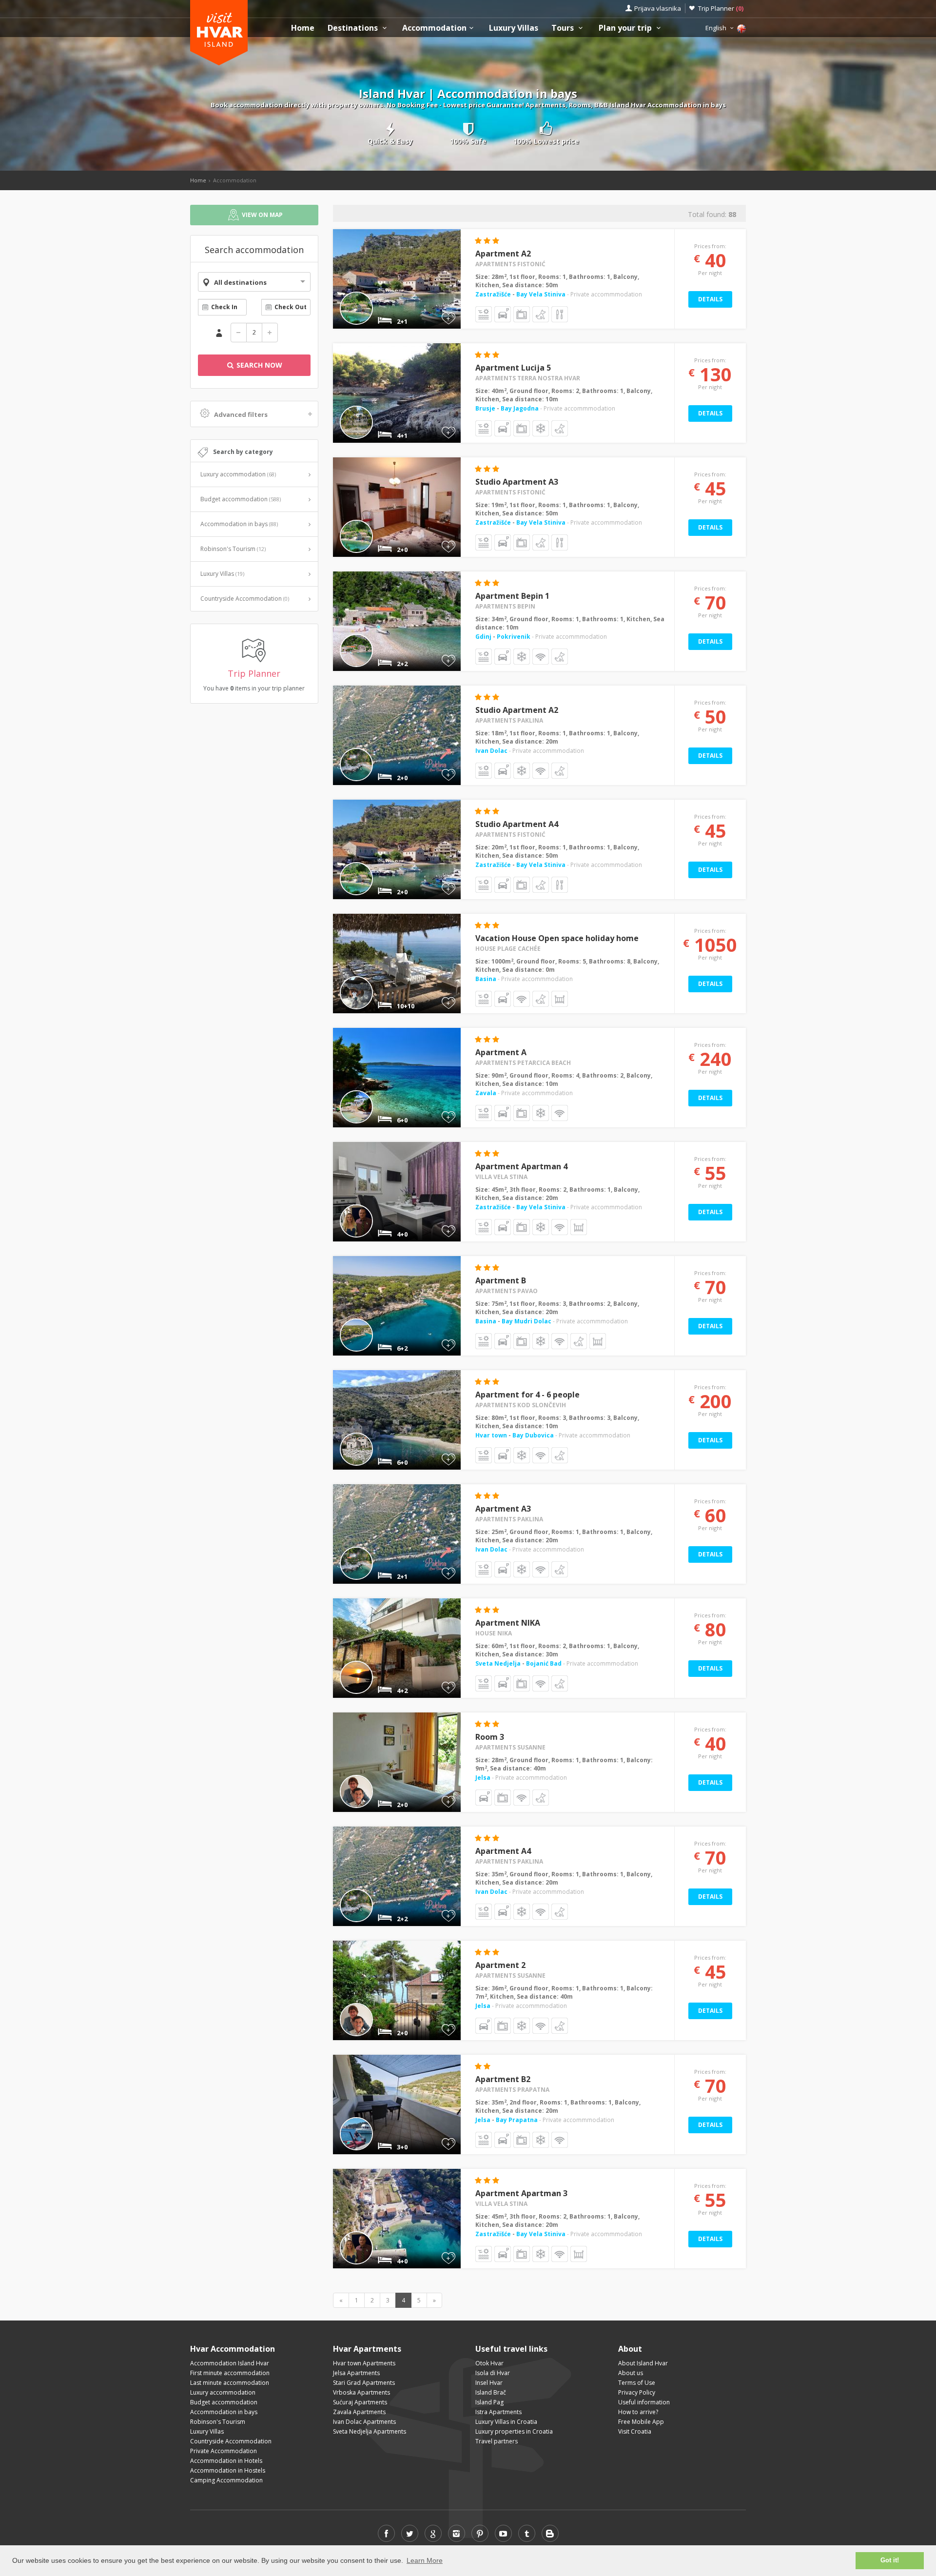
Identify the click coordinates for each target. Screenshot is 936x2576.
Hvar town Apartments (364, 2363)
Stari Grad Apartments (364, 2383)
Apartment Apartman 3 (521, 2193)
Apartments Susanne (510, 1747)
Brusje (486, 408)
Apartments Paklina (509, 720)
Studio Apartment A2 (517, 710)
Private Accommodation (224, 2451)
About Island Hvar (643, 2363)
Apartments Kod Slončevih (521, 1405)
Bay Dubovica (533, 1435)
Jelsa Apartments (356, 2373)
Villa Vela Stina (501, 1177)
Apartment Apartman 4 (521, 1166)
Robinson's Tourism (233, 549)
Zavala (486, 1093)
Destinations (354, 28)
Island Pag (489, 2402)
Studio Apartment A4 (517, 824)
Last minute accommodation (230, 2383)
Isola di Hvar (493, 2373)
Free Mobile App (641, 2422)
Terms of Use (637, 2383)
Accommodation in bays (239, 524)
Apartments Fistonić (510, 264)
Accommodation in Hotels (226, 2461)
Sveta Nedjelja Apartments (370, 2431)
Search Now (258, 365)
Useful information (644, 2402)
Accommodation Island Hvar (230, 2363)
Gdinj (484, 637)
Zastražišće (494, 294)
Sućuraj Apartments (360, 2402)
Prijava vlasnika (658, 8)
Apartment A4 (503, 1851)
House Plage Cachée (508, 949)
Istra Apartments (498, 2412)
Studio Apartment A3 (517, 482)
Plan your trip (626, 28)
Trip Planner (721, 8)
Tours (564, 28)
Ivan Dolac (491, 751)
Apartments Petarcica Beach (523, 1063)
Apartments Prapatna (512, 2090)
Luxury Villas (514, 28)
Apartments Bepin (505, 606)
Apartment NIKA (508, 1623)
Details (710, 299)
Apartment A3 (503, 1509)
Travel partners (497, 2441)
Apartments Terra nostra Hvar (528, 378)
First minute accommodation (230, 2373)
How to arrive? (638, 2412)
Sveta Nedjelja (499, 1663)
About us (631, 2373)
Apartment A (501, 1052)
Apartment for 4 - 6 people (527, 1395)
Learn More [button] (425, 2560)
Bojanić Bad (544, 1663)
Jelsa (483, 1778)
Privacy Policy (637, 2392)
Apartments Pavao (507, 1291)
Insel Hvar (489, 2383)
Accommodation (434, 28)
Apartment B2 (503, 2079)
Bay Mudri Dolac (526, 1321)
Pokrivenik (514, 637)
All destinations (240, 282)
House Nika (494, 1633)
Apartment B (501, 1280)
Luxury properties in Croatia (514, 2431)
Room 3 (490, 1737)
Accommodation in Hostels (228, 2470)
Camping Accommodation (226, 2480)
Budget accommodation (241, 499)
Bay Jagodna (520, 408)
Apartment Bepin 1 (512, 596)
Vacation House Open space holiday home (557, 938)
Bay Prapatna (517, 2120)
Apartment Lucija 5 (513, 368)
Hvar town (492, 1435)
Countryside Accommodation (245, 599)
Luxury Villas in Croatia (506, 2422)
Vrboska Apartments (361, 2392)
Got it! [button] (890, 2560)
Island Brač (491, 2392)
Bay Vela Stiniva (541, 294)
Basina (486, 979)
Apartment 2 (500, 1965)
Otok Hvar (489, 2363)
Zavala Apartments (359, 2412)
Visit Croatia (635, 2431)
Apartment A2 (503, 254)
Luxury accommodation (238, 474)
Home (303, 28)
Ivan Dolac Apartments (364, 2422)
